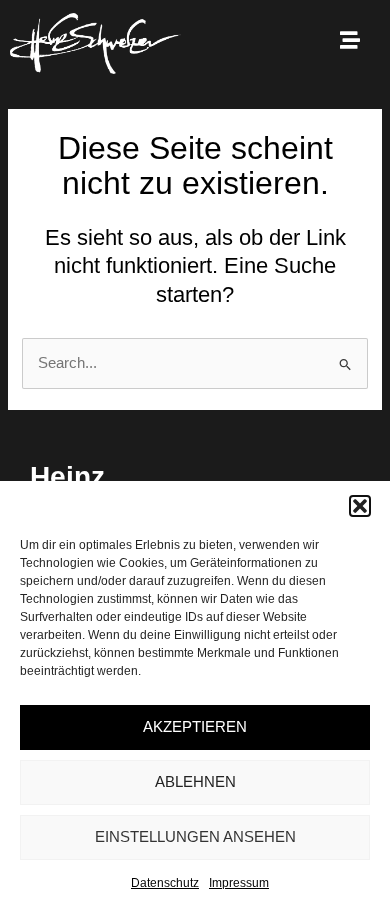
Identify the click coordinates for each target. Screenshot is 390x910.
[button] (360, 506)
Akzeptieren (195, 726)
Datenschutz (165, 883)
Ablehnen (195, 781)
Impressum (239, 883)
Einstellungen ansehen (195, 836)
